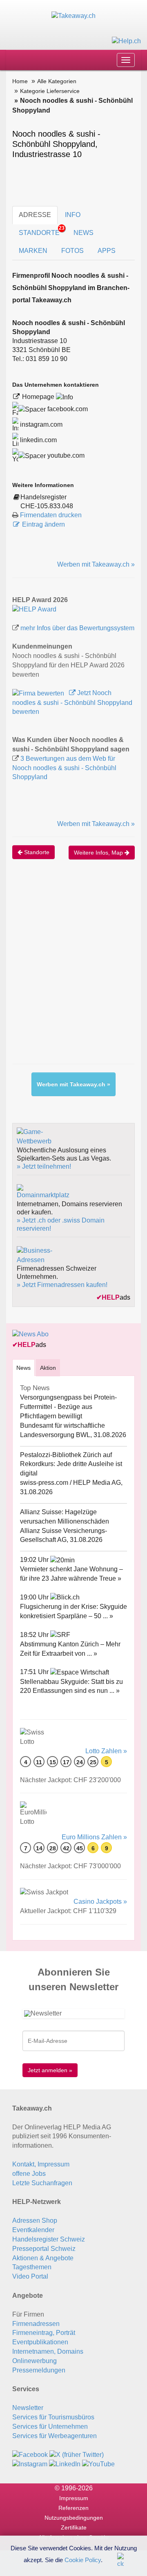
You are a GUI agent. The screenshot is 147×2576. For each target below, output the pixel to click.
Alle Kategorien (57, 81)
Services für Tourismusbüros (53, 2417)
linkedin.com (38, 440)
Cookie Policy (83, 2559)
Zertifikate (74, 2527)
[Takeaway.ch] (73, 16)
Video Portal (30, 2276)
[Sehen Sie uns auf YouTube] (98, 2464)
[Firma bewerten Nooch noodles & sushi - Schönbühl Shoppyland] (39, 693)
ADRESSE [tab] (35, 215)
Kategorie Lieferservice (50, 91)
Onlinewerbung (35, 2361)
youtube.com (65, 455)
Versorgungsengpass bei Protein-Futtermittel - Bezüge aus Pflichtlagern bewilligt (68, 1407)
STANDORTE (42, 231)
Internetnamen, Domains (48, 2351)
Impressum (74, 2498)
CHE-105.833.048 (47, 506)
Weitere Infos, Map (99, 853)
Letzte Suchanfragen (42, 2183)
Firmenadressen (36, 2324)
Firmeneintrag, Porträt (44, 2333)
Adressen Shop (35, 2220)
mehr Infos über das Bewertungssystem (77, 628)
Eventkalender (33, 2230)
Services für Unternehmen (50, 2426)
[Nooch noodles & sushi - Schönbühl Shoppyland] (34, 609)
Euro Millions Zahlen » (94, 1837)
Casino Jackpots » (100, 1902)
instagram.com (40, 424)
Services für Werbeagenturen (55, 2436)
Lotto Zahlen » (106, 1751)
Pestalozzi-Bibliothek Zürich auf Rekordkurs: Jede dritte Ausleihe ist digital (71, 1464)
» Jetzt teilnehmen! (44, 1166)
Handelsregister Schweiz (49, 2239)
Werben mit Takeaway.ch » (96, 564)
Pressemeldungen (39, 2370)
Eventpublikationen (40, 2342)
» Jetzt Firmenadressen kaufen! (62, 1285)
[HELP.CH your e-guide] (126, 41)
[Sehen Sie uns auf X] (77, 2455)
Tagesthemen (32, 2267)
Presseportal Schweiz (44, 2249)
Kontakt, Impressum (41, 2164)
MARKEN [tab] (33, 251)
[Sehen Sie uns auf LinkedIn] (65, 2464)
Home (20, 81)
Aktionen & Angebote (43, 2258)
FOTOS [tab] (72, 251)
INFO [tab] (73, 215)
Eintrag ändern (43, 524)
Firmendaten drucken (51, 515)
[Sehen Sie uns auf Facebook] (30, 2455)
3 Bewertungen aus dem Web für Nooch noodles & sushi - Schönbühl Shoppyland (64, 768)
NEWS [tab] (84, 233)
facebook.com (67, 409)
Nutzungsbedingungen (74, 2518)
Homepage (39, 397)
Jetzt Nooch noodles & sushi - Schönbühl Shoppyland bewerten (72, 702)
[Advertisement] (73, 970)
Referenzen (73, 2508)
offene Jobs (29, 2174)
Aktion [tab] (48, 1368)
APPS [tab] (107, 251)
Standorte (36, 852)
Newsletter (28, 2408)
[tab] (23, 1368)
